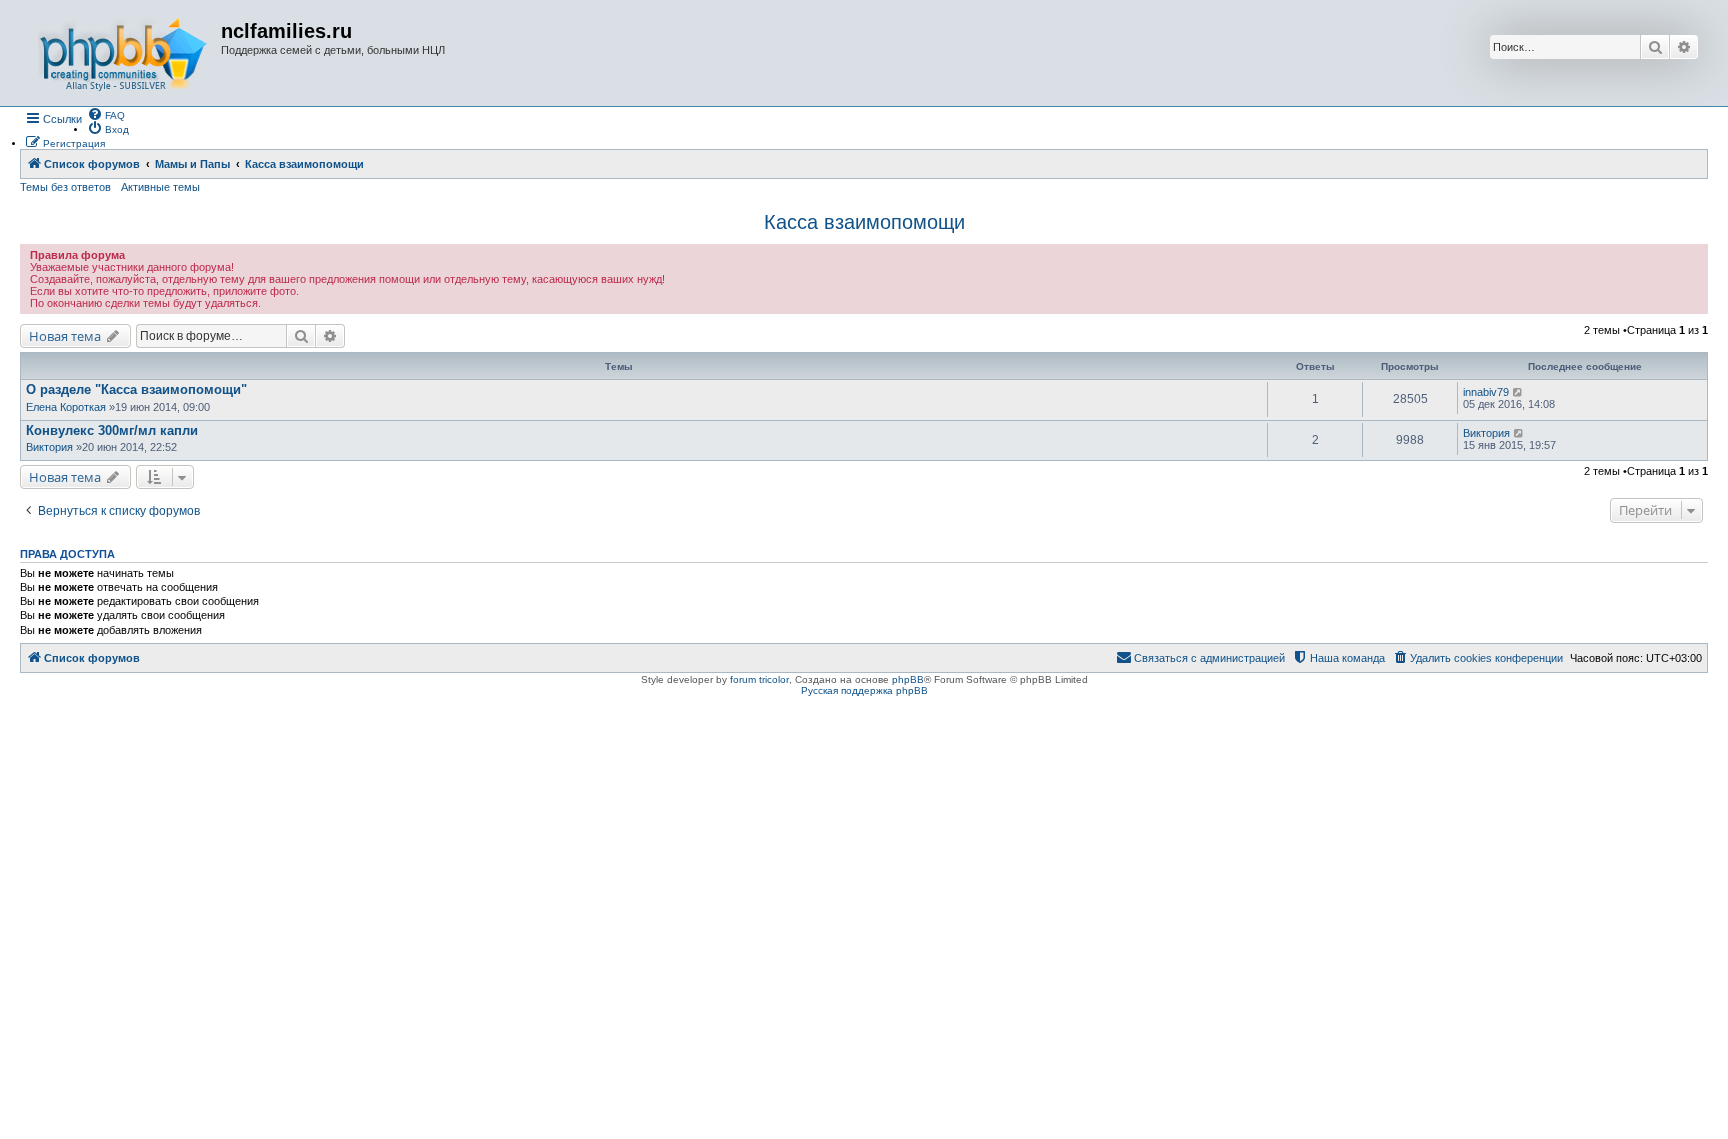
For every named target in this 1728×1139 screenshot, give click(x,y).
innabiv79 (1486, 392)
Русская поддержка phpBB (864, 690)
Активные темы (160, 187)
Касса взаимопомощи (864, 222)
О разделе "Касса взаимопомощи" (136, 389)
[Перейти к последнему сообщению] (1518, 392)
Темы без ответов (65, 187)
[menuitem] (106, 114)
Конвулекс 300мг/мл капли (112, 430)
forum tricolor (759, 679)
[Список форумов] (123, 53)
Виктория (49, 447)
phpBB (908, 679)
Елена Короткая (66, 407)
